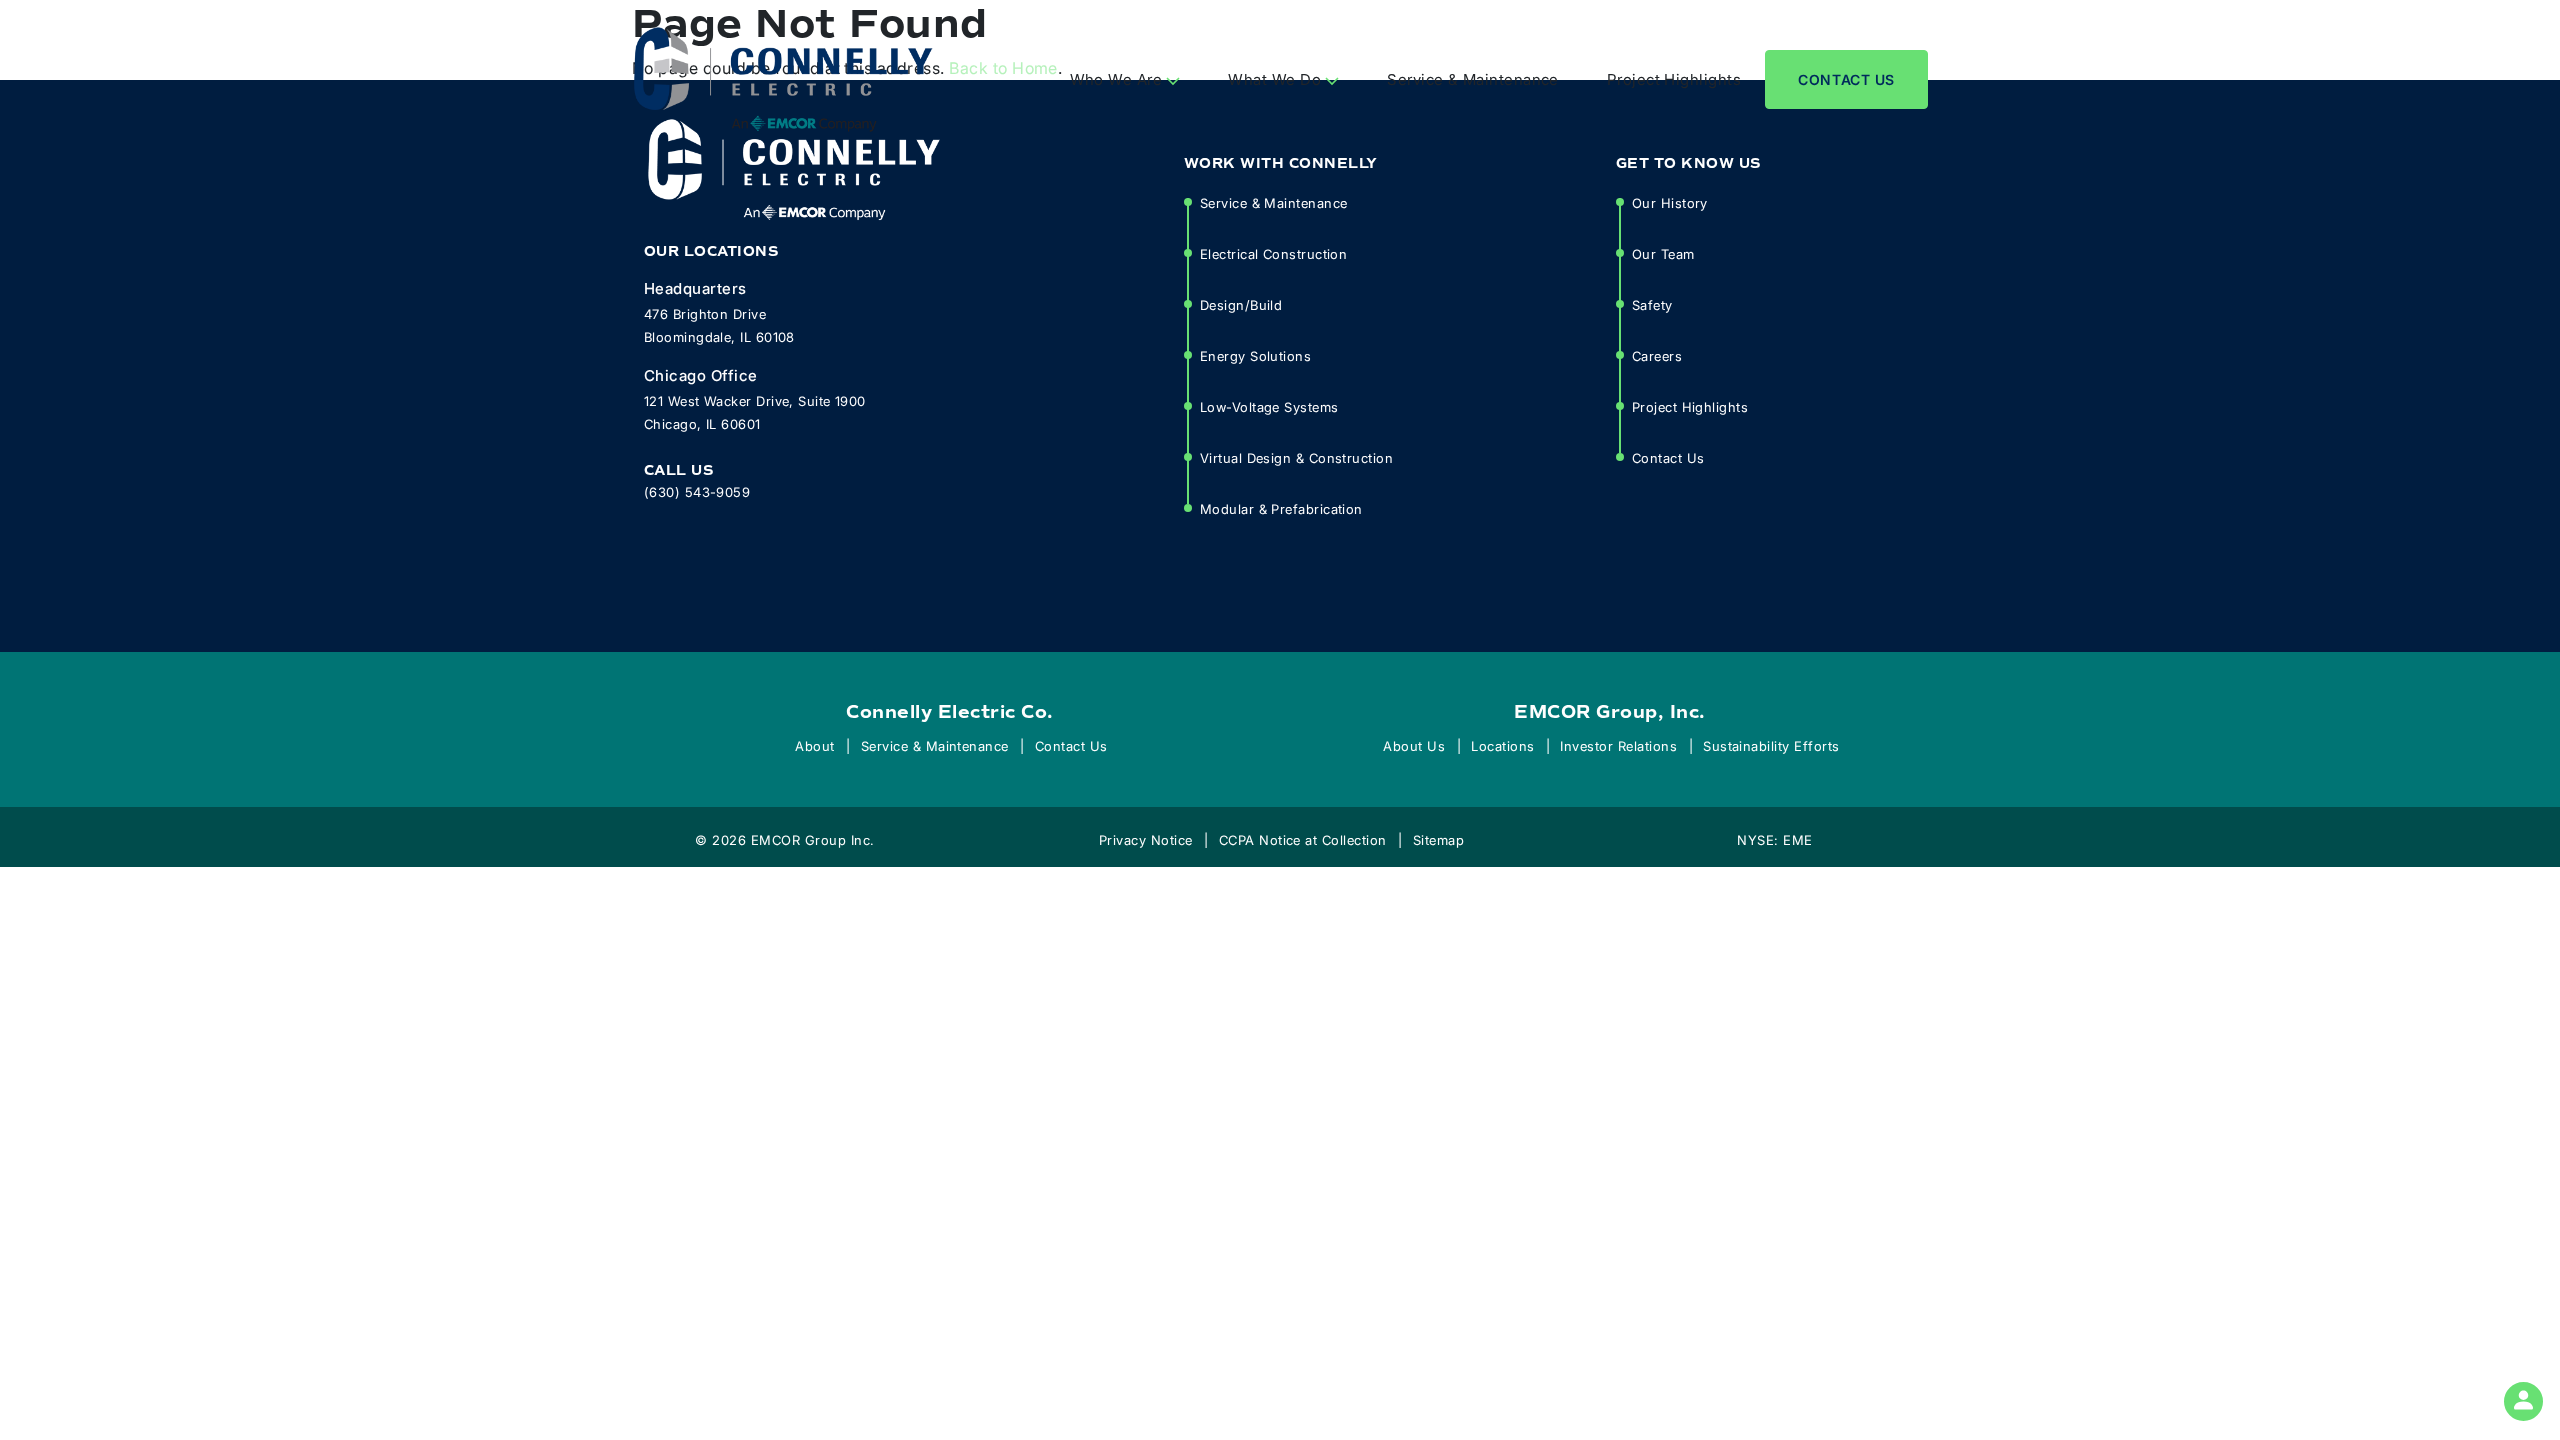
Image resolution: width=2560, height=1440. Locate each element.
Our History (1670, 202)
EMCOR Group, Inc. (1609, 712)
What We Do (1276, 79)
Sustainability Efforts (1771, 745)
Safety (1652, 304)
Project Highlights (1674, 79)
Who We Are (1118, 79)
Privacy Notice (1146, 839)
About (814, 745)
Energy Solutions (1255, 355)
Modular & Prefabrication (1281, 508)
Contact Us (1846, 79)
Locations (1502, 745)
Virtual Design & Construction (1296, 457)
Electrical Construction (1273, 253)
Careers (1657, 355)
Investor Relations (1618, 745)
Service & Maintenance (1472, 79)
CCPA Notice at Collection (1303, 839)
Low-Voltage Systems (1269, 406)
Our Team (1663, 253)
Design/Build (1241, 304)
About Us (1414, 745)
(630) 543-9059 (697, 491)
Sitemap (1438, 839)
